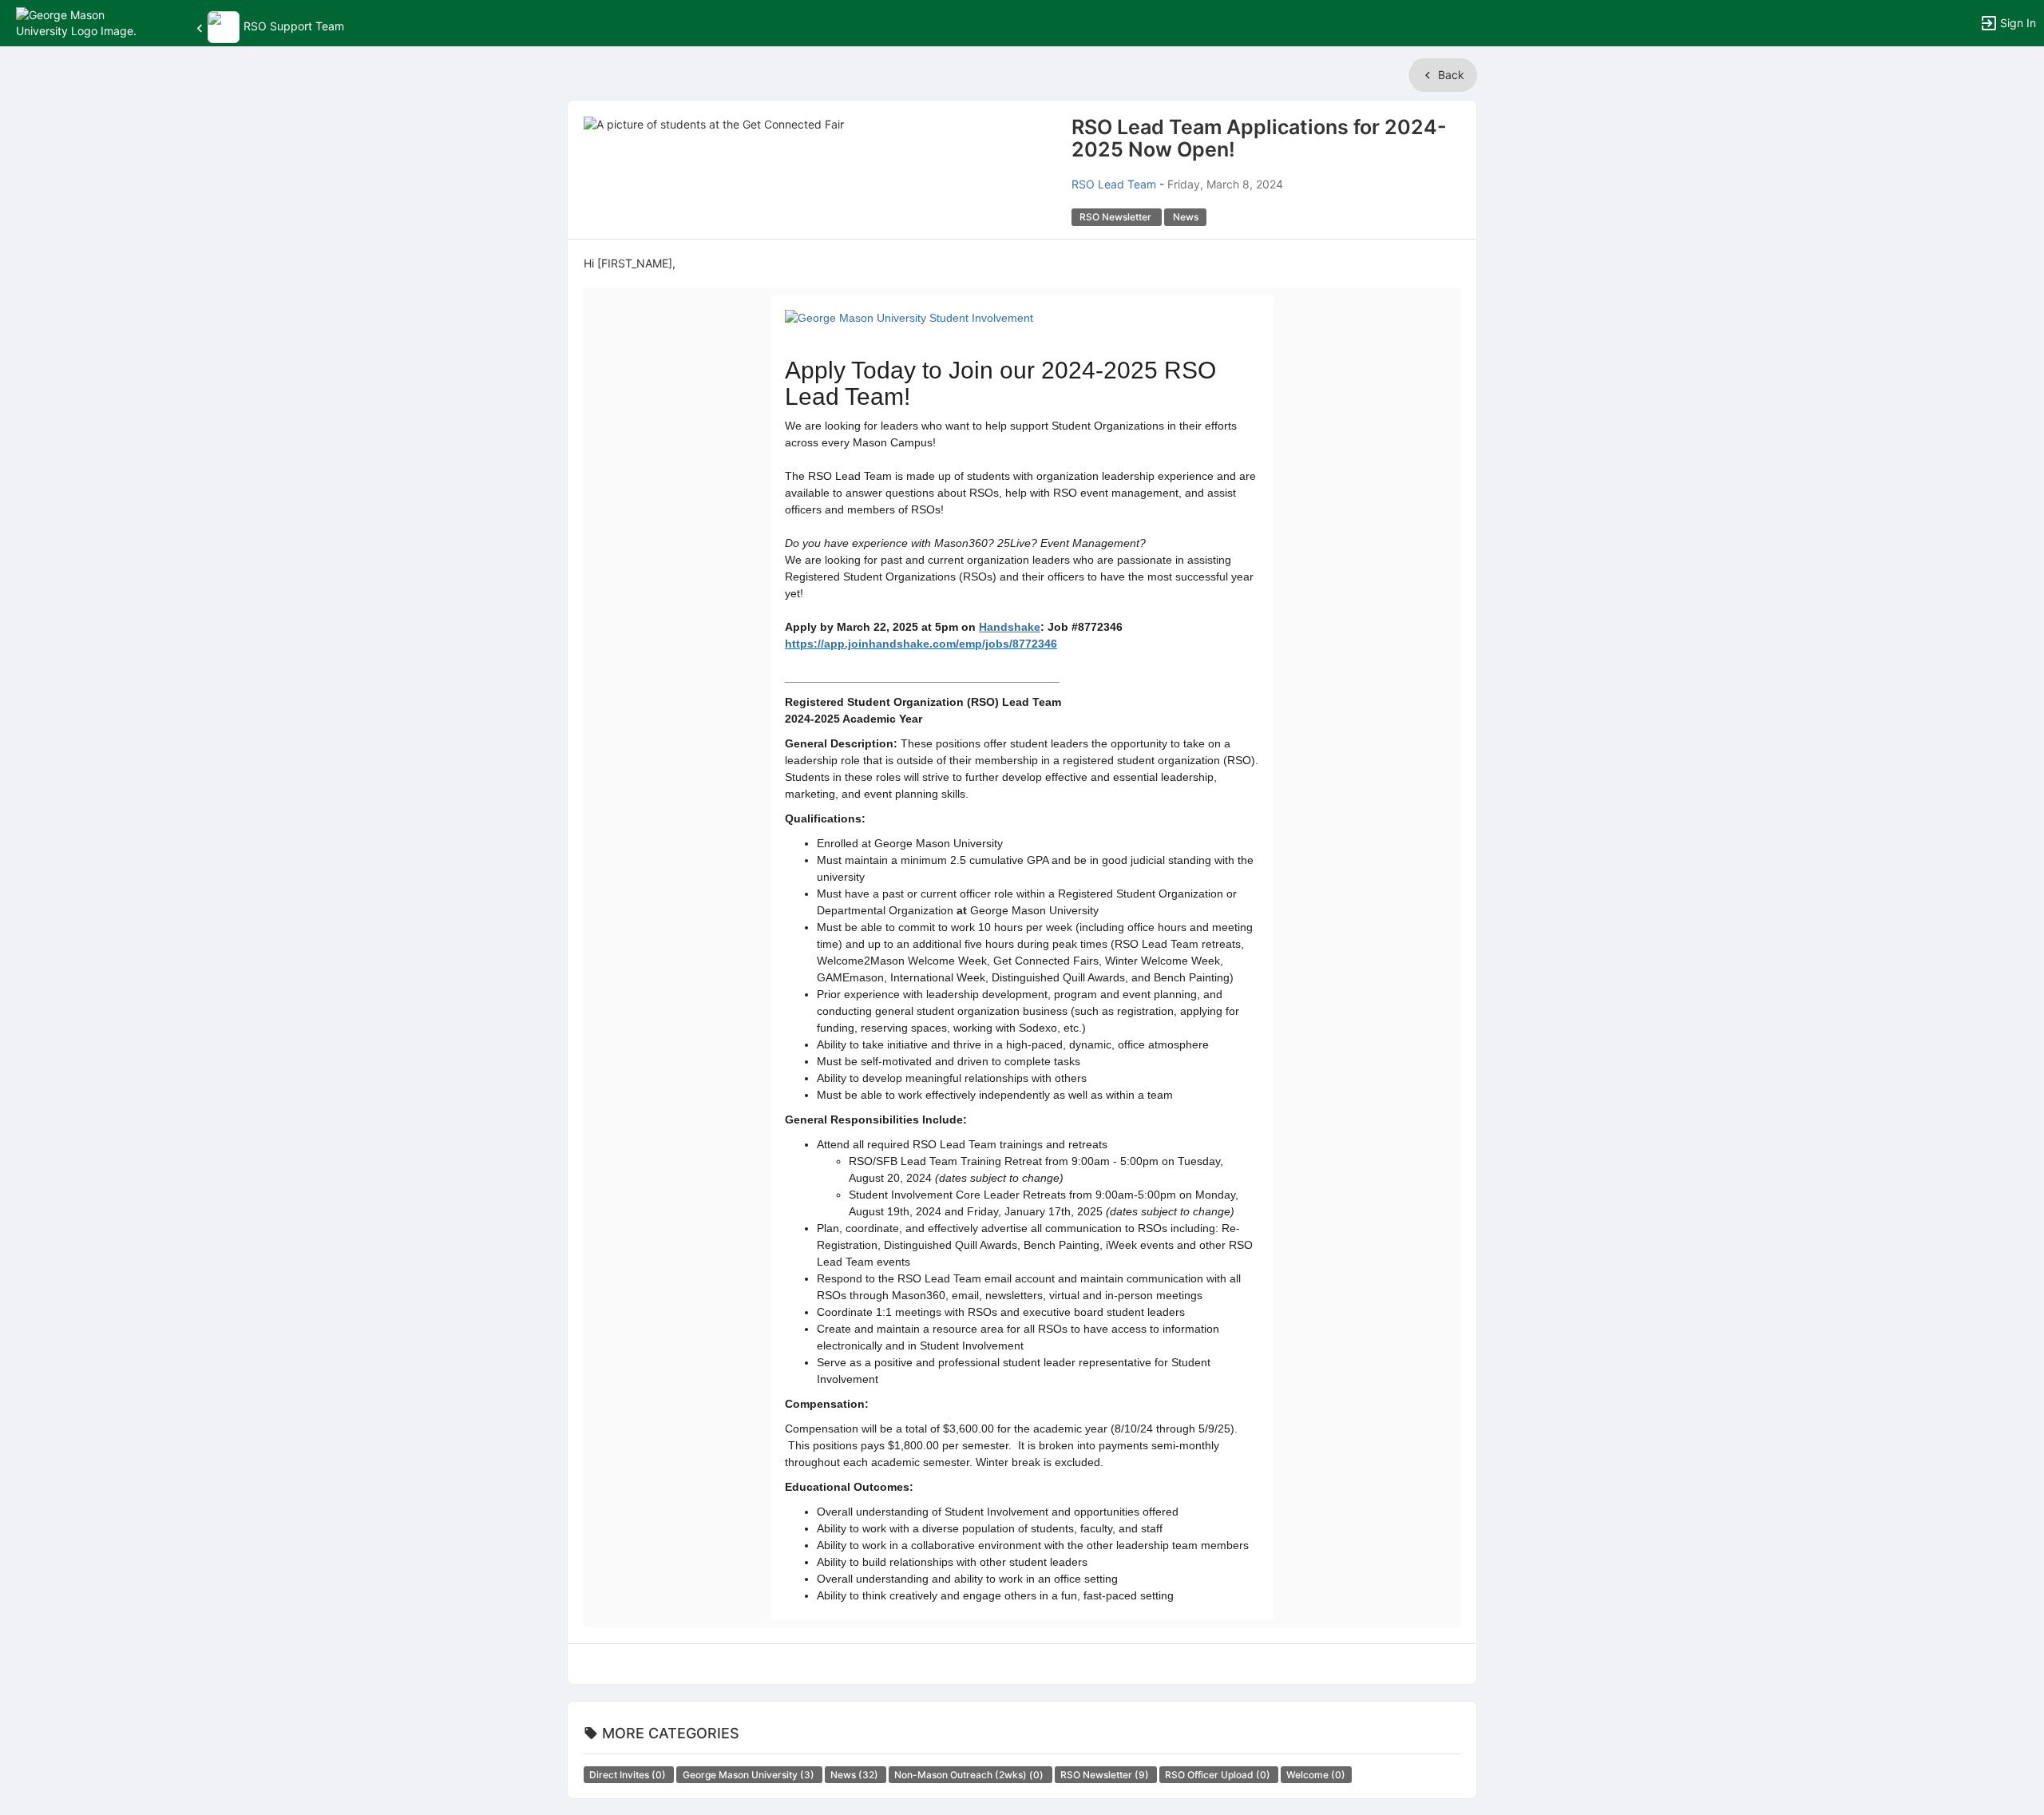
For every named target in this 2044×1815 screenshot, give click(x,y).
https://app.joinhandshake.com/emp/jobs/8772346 (921, 644)
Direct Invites (629, 1775)
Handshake (1010, 627)
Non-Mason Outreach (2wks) (970, 1775)
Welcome (1316, 1775)
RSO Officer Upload (1219, 1775)
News (856, 1775)
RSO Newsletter (1106, 1775)
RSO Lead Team (1114, 184)
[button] (82, 22)
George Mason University (750, 1775)
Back (1450, 75)
